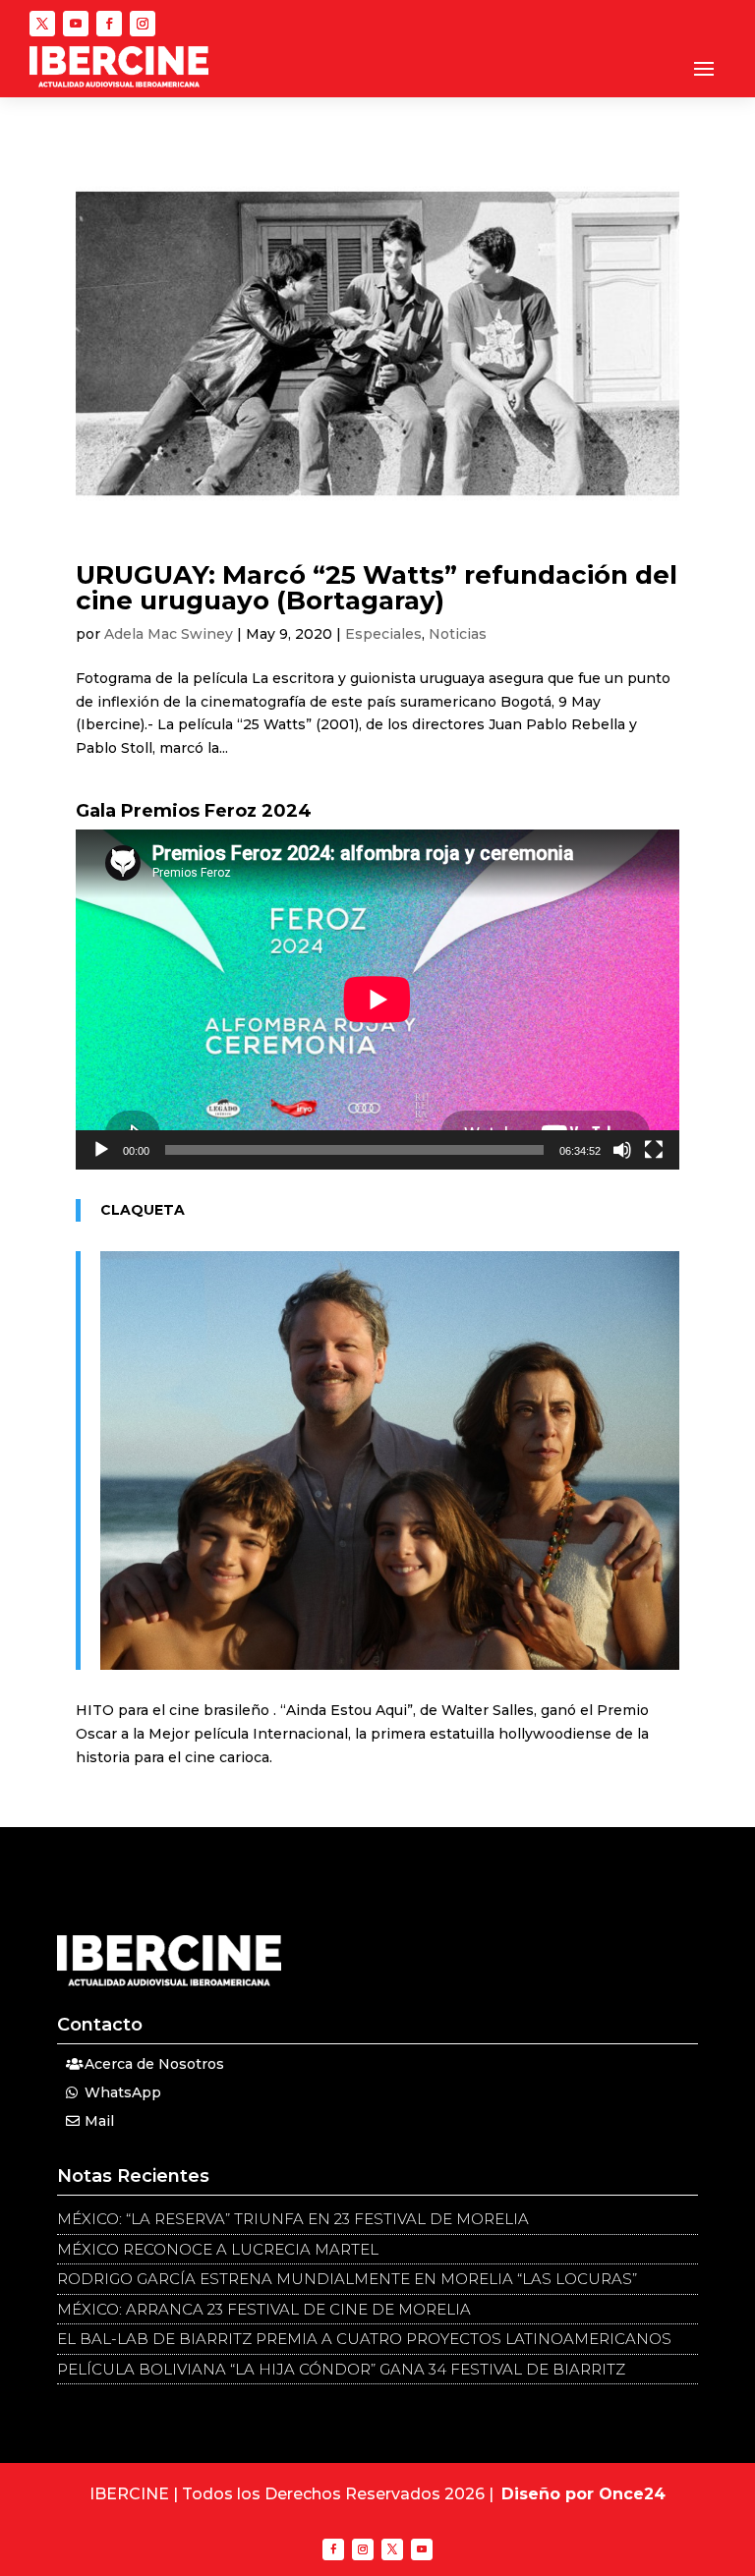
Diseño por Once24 (583, 2494)
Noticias (458, 634)
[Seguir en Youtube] (76, 24)
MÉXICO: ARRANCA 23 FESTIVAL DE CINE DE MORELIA (264, 2309)
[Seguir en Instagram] (143, 24)
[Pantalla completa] (654, 1150)
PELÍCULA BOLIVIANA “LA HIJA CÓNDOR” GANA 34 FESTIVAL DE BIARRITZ (341, 2369)
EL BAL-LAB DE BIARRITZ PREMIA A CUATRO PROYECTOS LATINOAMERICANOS (364, 2339)
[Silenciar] (622, 1150)
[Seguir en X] (42, 24)
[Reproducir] (101, 1150)
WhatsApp (123, 2092)
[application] (377, 1000)
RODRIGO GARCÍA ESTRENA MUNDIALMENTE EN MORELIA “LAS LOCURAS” (347, 2279)
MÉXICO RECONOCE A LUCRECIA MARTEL (218, 2249)
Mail (99, 2121)
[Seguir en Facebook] (109, 24)
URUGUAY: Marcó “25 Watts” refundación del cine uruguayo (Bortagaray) (377, 588)
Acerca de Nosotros (154, 2064)
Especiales (383, 634)
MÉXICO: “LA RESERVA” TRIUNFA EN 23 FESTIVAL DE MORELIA (293, 2219)
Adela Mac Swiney (169, 634)
